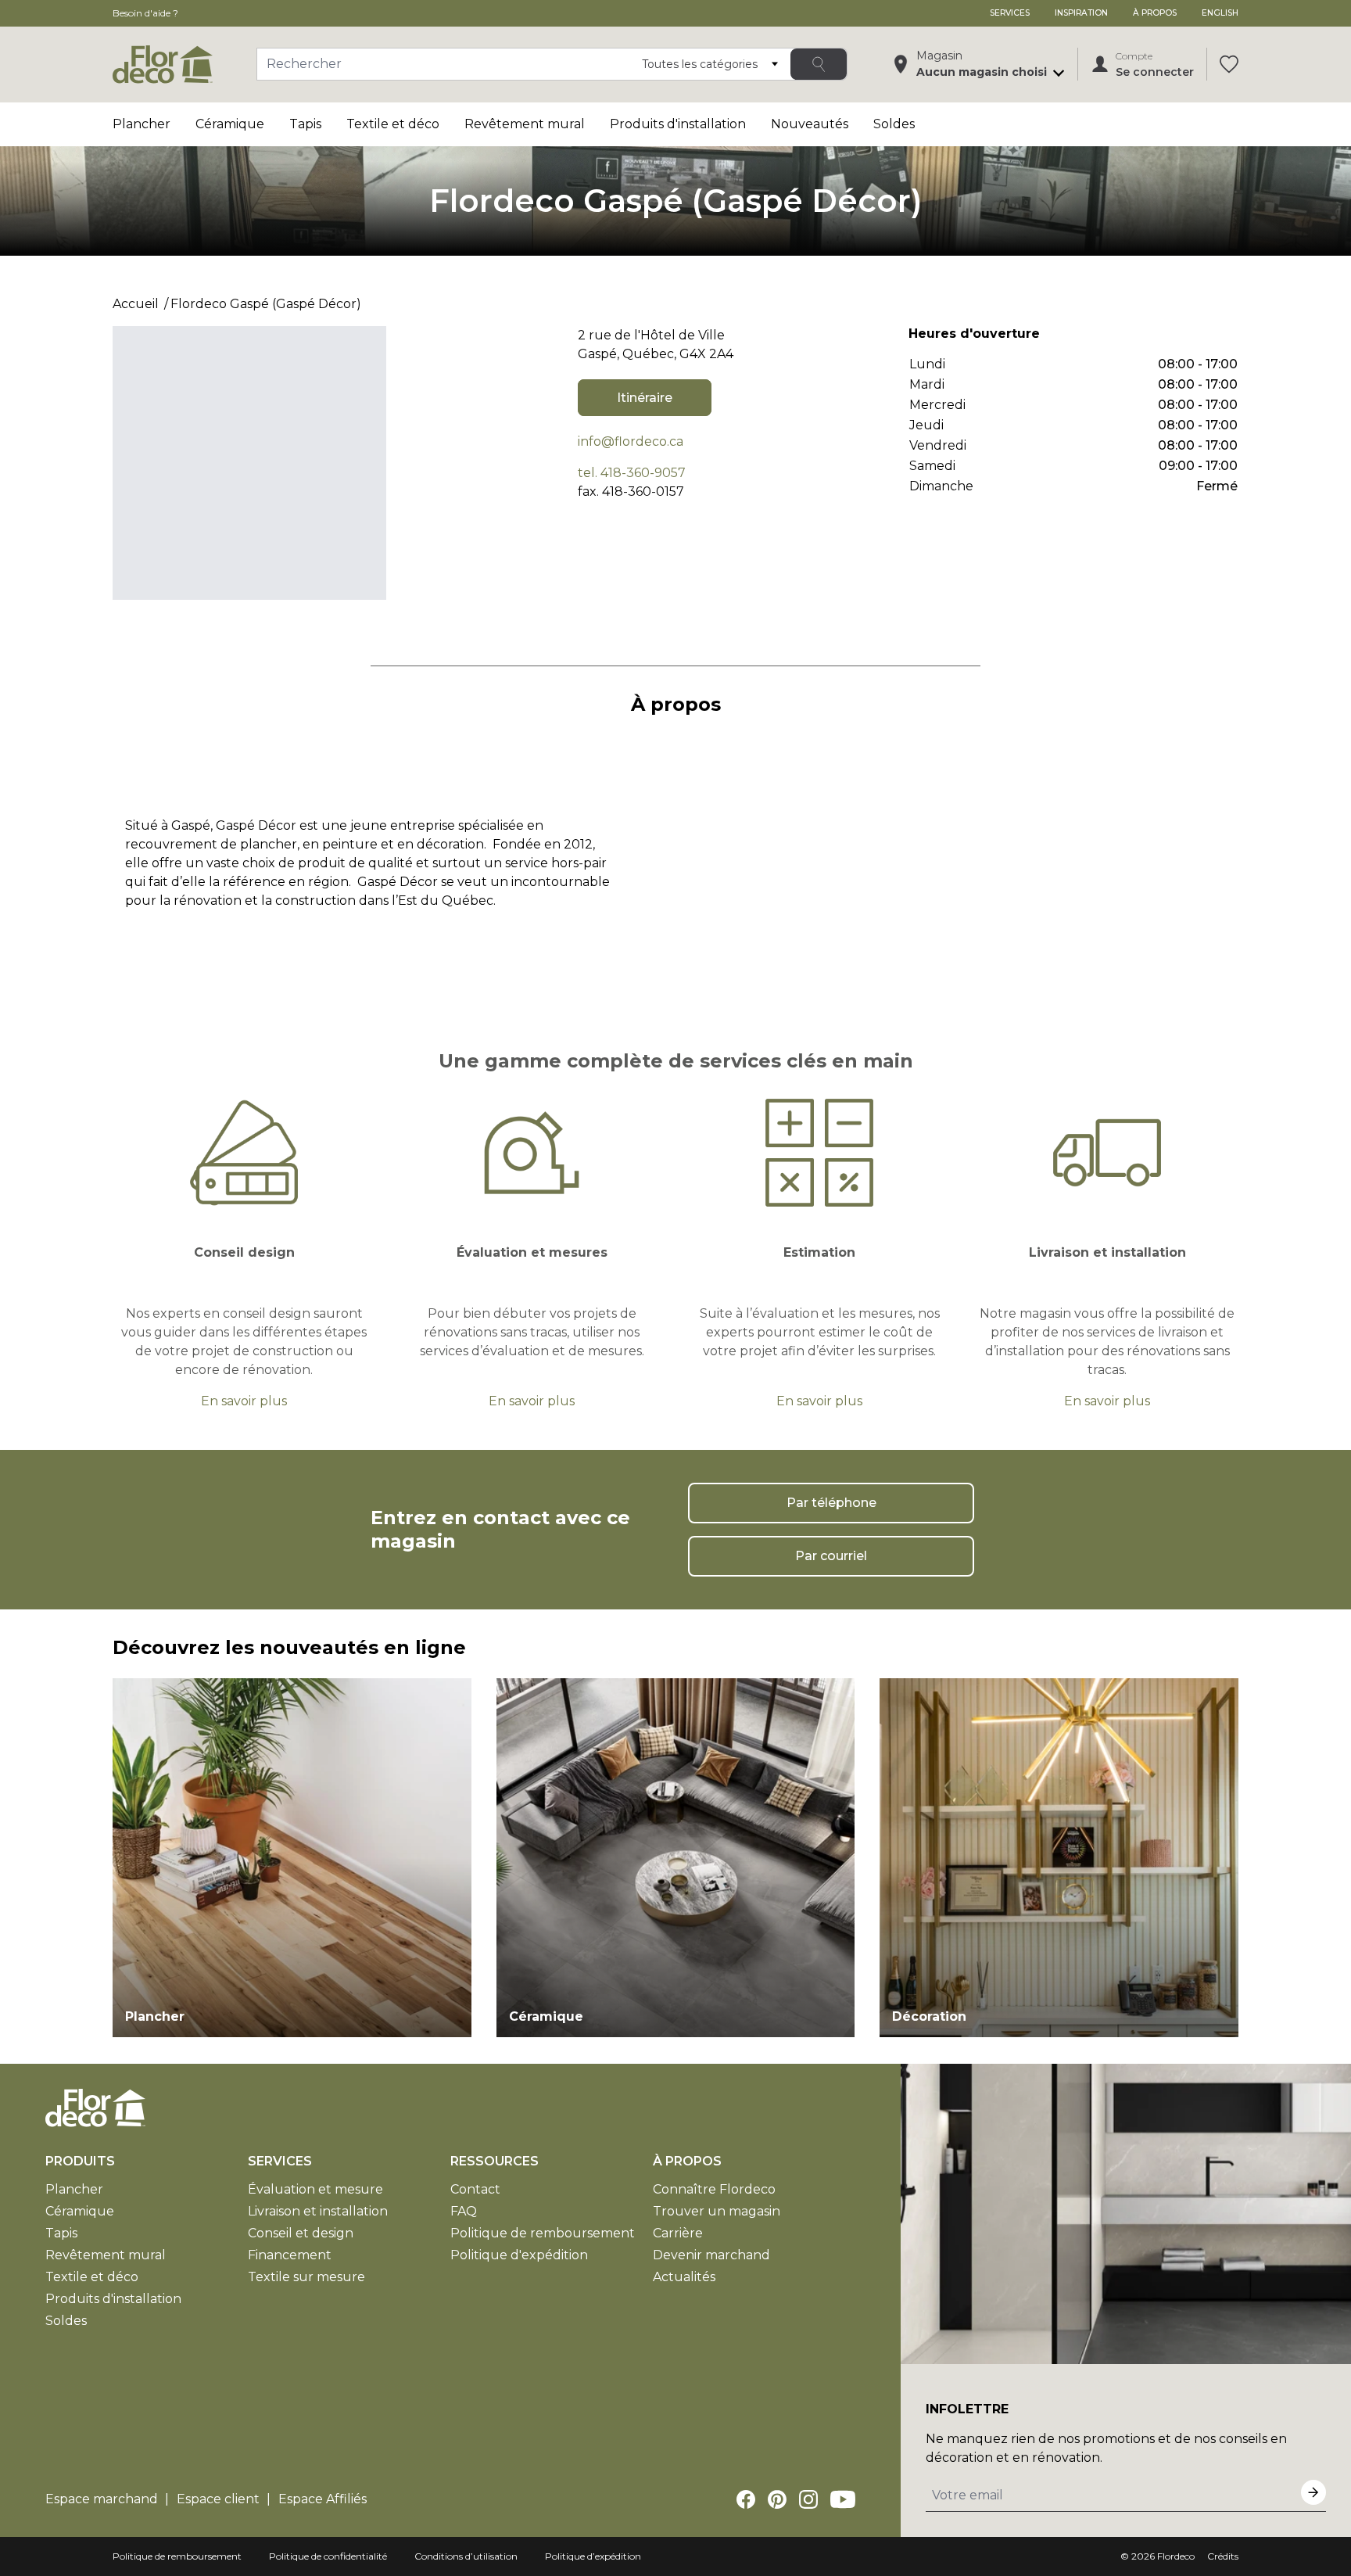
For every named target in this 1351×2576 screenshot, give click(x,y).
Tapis (305, 124)
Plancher (142, 124)
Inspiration (1081, 13)
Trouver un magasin (717, 2211)
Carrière (678, 2233)
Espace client (218, 2499)
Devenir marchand (711, 2255)
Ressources (495, 2161)
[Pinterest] (777, 2499)
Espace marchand (102, 2499)
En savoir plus (244, 1401)
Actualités (684, 2277)
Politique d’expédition (593, 2556)
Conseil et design (301, 2233)
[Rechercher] (819, 64)
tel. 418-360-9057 (632, 473)
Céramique (230, 124)
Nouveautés (810, 124)
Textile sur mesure (306, 2277)
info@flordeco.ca (631, 441)
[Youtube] (843, 2499)
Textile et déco (393, 124)
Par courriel (831, 1556)
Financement (290, 2255)
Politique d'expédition (519, 2255)
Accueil (136, 304)
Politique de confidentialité (328, 2556)
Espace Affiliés (323, 2499)
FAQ (464, 2211)
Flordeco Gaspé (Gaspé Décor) (266, 304)
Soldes (894, 124)
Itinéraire (645, 398)
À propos (1155, 13)
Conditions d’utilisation (466, 2556)
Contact (475, 2189)
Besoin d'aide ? (145, 13)
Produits (80, 2161)
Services (1010, 13)
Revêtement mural (525, 124)
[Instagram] (808, 2499)
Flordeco (1176, 2556)
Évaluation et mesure (315, 2189)
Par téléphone (831, 1503)
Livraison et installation (318, 2211)
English (1220, 13)
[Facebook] (746, 2499)
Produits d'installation (678, 124)
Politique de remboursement (543, 2233)
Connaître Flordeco (714, 2189)
